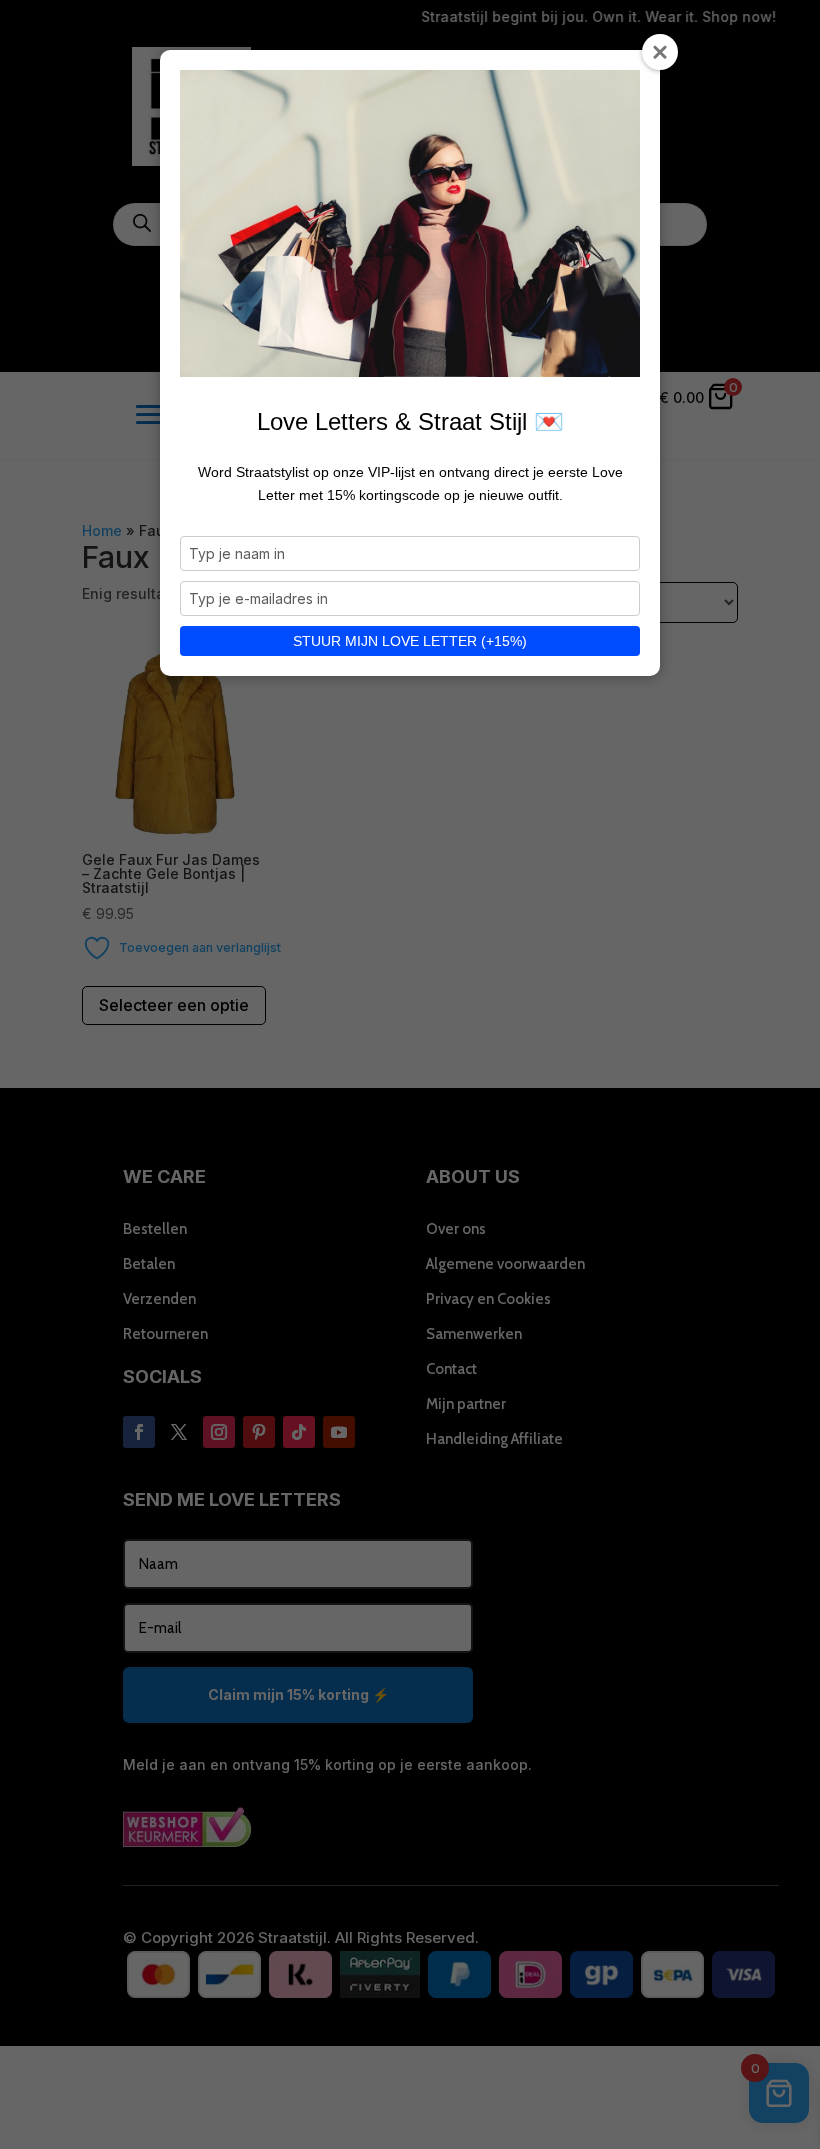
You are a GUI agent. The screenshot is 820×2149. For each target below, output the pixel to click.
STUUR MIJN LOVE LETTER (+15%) (410, 641)
